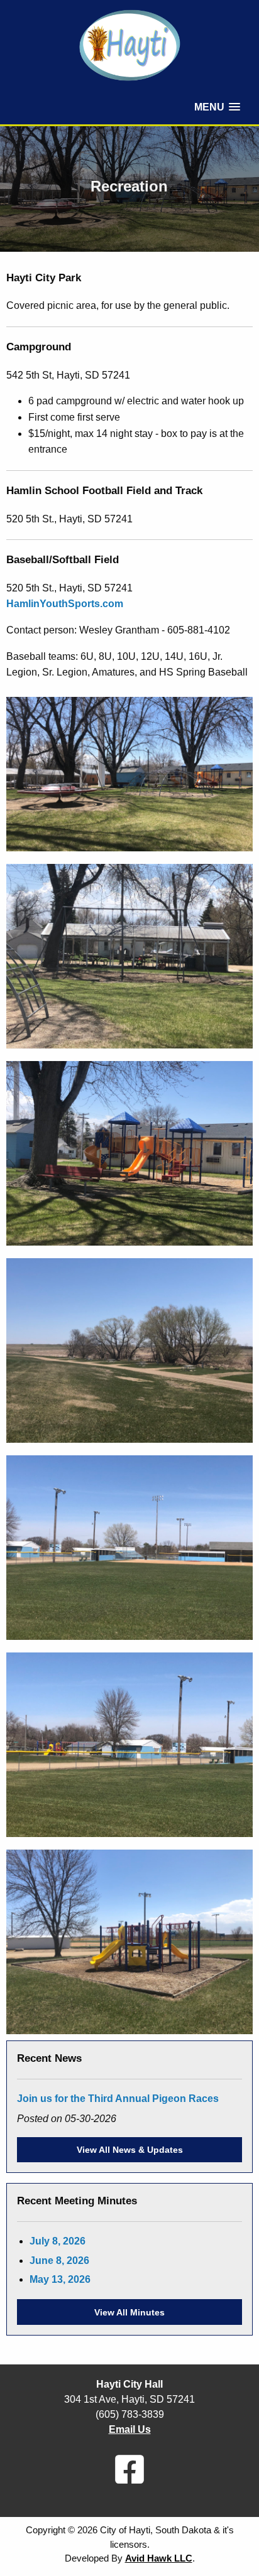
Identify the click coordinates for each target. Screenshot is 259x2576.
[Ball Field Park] (129, 1941)
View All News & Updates (130, 2150)
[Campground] (129, 1350)
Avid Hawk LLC (159, 2558)
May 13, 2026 (60, 2279)
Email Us (130, 2429)
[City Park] (129, 1152)
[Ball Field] (129, 1547)
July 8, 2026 (58, 2241)
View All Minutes (129, 2312)
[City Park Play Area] (129, 773)
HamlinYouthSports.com (65, 604)
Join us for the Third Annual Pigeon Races (118, 2099)
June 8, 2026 (59, 2261)
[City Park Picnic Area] (129, 955)
